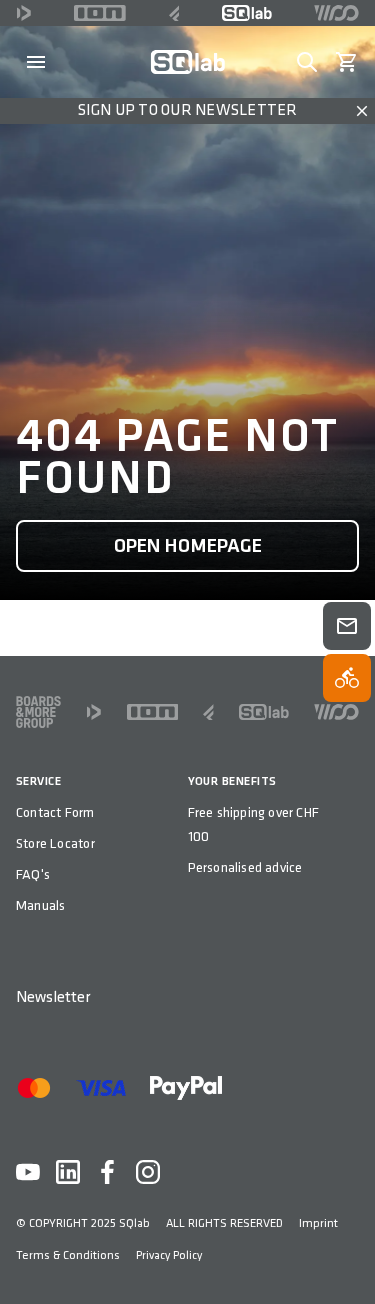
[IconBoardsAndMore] (38, 712)
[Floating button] (347, 626)
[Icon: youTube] (28, 1172)
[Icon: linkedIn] (68, 1172)
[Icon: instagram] (148, 1172)
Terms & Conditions (68, 1255)
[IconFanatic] (174, 13)
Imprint (318, 1223)
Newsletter (53, 997)
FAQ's (33, 874)
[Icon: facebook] (108, 1172)
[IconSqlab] (247, 13)
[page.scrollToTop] (347, 1256)
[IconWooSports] (336, 13)
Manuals (40, 905)
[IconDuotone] (24, 13)
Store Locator (55, 843)
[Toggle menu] (36, 62)
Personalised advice (245, 867)
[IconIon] (100, 13)
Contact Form (55, 812)
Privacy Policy (169, 1255)
